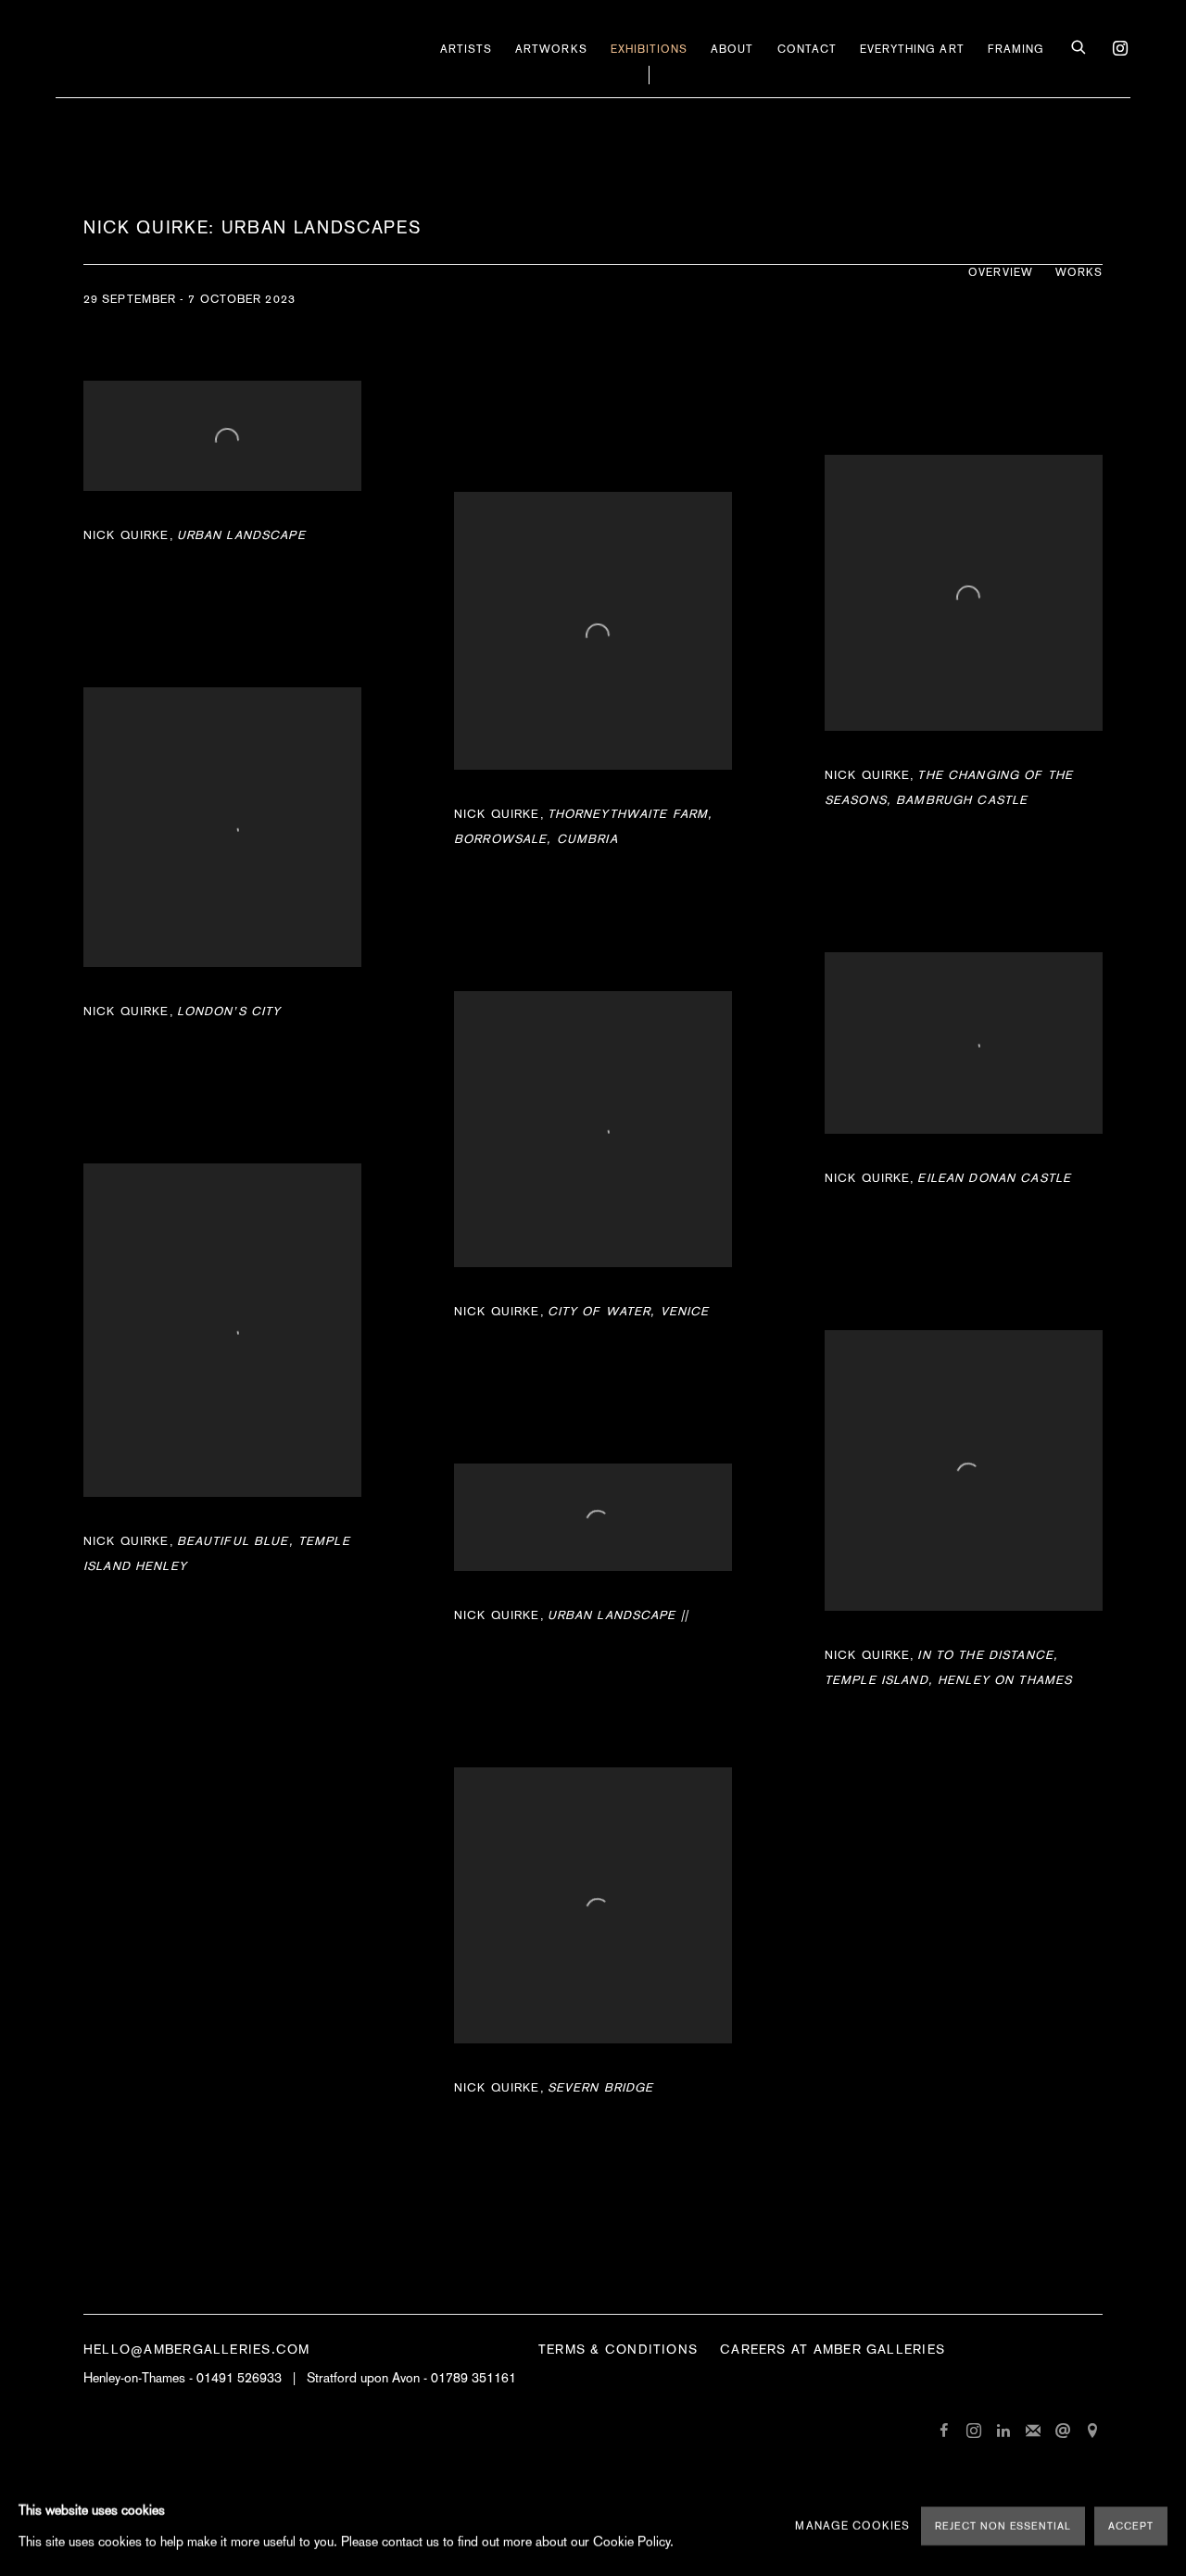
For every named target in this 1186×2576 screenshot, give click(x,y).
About (732, 49)
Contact (807, 49)
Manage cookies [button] (852, 2526)
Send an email (1063, 2431)
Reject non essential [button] (1003, 2526)
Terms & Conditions (618, 2349)
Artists (466, 49)
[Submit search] (1079, 48)
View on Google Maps (1092, 2431)
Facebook (944, 2431)
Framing (1016, 49)
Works (1079, 272)
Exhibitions (650, 49)
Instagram (1116, 44)
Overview (1000, 272)
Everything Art (912, 49)
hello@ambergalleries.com (196, 2349)
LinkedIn (1003, 2431)
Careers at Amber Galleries (833, 2349)
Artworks (551, 49)
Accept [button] (1131, 2526)
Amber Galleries (148, 49)
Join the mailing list (1033, 2431)
